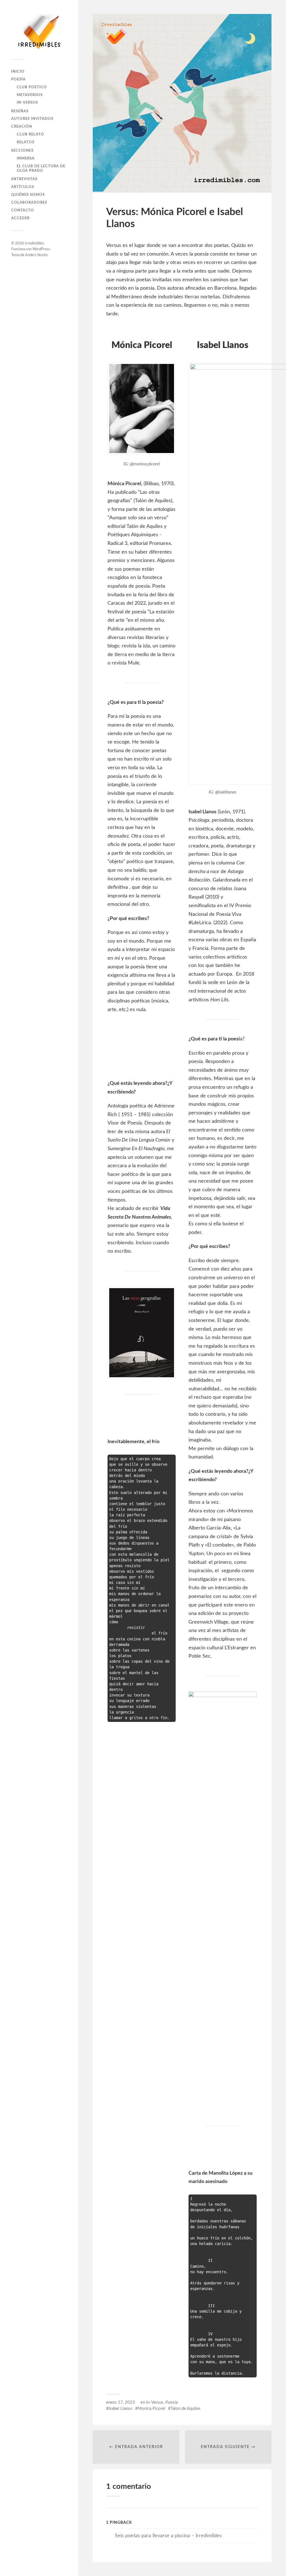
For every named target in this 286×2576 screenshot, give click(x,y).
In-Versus (27, 103)
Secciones (22, 151)
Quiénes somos (28, 195)
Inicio (18, 72)
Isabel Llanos (121, 2409)
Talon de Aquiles (186, 2409)
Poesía (18, 79)
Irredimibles (34, 243)
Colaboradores (29, 202)
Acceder (20, 218)
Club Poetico (32, 87)
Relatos (26, 142)
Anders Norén (36, 255)
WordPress (41, 249)
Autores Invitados (32, 119)
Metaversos (30, 95)
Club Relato (30, 134)
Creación (22, 127)
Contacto (23, 210)
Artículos (23, 187)
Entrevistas (24, 179)
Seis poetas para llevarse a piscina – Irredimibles (168, 2536)
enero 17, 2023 (121, 2402)
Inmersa (26, 158)
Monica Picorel (152, 2409)
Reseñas (20, 111)
